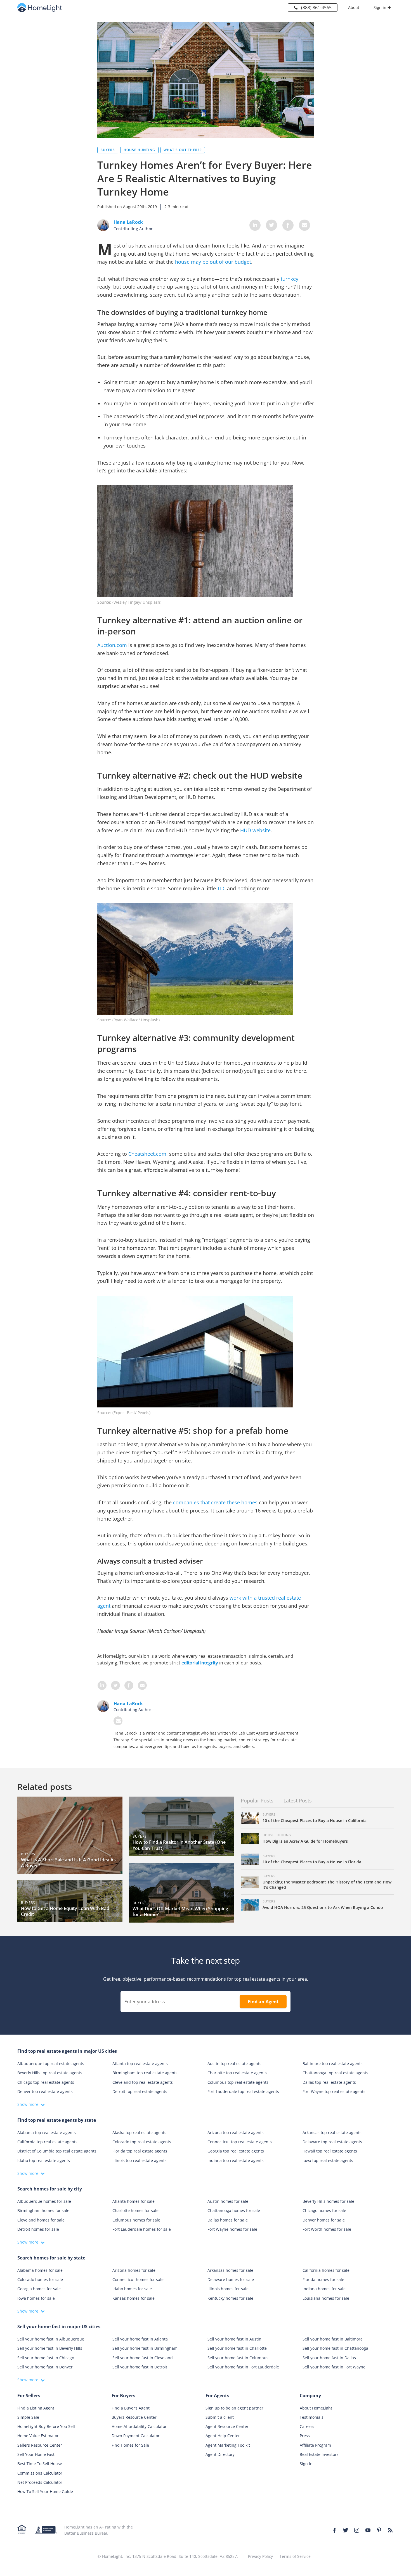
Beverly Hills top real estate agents (50, 2073)
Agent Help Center (223, 2436)
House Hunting (139, 150)
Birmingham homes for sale (43, 2210)
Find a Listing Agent (36, 2408)
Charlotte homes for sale (135, 2210)
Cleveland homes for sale (41, 2220)
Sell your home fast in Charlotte (237, 2348)
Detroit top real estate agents (140, 2091)
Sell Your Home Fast (36, 2454)
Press (305, 2436)
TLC (221, 888)
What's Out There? (183, 150)
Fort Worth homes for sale (327, 2229)
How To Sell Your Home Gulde (45, 2491)
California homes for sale (326, 2270)
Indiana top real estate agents (236, 2160)
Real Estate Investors (319, 2454)
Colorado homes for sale (40, 2279)
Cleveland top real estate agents (143, 2082)
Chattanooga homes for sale (234, 2210)
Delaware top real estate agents (332, 2142)
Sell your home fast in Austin (234, 2339)
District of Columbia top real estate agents (57, 2151)
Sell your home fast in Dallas (329, 2358)
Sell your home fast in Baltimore (333, 2339)
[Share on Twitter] (271, 225)
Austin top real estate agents (234, 2064)
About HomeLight (316, 2408)
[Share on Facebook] (288, 225)
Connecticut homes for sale (138, 2279)
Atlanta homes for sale (134, 2201)
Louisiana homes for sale (326, 2298)
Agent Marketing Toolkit (228, 2445)
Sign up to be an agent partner (234, 2408)
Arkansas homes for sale (230, 2270)
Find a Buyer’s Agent (131, 2408)
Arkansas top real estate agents (332, 2133)
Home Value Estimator (38, 2436)
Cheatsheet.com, (148, 1154)
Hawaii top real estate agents (330, 2151)
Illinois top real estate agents (140, 2160)
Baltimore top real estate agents (333, 2064)
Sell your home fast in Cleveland (143, 2358)
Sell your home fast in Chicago (46, 2358)
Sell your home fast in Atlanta (140, 2339)
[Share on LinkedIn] (255, 225)
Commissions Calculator (40, 2473)
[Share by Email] (304, 225)
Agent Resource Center (227, 2426)
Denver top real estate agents (45, 2091)
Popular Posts (257, 1800)
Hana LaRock (128, 1704)
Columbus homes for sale (136, 2220)
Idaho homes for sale (132, 2289)
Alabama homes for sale (40, 2270)
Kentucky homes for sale (230, 2298)
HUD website (255, 830)
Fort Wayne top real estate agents (334, 2091)
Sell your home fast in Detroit (140, 2367)
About (354, 7)
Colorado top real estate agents (142, 2142)
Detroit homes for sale (38, 2229)
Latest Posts (298, 1800)
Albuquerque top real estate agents (51, 2064)
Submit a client (220, 2417)
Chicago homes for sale (324, 2210)
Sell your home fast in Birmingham (145, 2348)
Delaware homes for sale (231, 2279)
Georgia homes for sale (39, 2289)
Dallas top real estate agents (329, 2082)
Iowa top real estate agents (328, 2160)
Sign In (306, 2464)
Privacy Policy (260, 2556)
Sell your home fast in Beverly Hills (50, 2348)
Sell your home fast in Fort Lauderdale (243, 2367)
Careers (307, 2426)
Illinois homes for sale (228, 2289)
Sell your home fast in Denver (45, 2367)
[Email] (118, 1721)
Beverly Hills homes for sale (328, 2201)
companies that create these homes (215, 1502)
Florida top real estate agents (140, 2151)
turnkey (290, 279)
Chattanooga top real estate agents (335, 2073)
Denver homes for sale (324, 2220)
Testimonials (312, 2417)
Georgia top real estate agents (236, 2151)
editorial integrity (200, 1663)
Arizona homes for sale (134, 2270)
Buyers (108, 150)
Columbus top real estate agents (238, 2082)
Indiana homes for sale (324, 2289)
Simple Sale (28, 2417)
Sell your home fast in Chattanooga (335, 2348)
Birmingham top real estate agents (145, 2073)
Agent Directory (220, 2454)
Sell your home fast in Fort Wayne (334, 2367)
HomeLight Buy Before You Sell (46, 2426)
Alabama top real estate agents (47, 2133)
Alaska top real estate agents (139, 2133)
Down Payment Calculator (136, 2436)
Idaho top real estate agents (44, 2160)
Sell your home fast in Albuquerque (51, 2339)
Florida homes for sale (323, 2279)
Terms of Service (295, 2556)
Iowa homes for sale (36, 2298)
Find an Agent (263, 2002)
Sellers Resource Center (40, 2445)
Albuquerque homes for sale (44, 2201)
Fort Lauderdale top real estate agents (243, 2091)
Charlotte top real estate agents (237, 2073)
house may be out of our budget (213, 262)
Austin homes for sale (228, 2201)
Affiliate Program (315, 2445)
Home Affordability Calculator (139, 2426)
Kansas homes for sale (134, 2298)
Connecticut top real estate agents (240, 2142)
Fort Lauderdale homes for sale (142, 2229)
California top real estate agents (47, 2142)
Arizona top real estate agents (236, 2133)
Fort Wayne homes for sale (232, 2229)
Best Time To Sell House (40, 2464)
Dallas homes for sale (228, 2220)
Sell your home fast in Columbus (238, 2358)
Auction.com (112, 645)
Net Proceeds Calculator (40, 2482)
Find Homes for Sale (130, 2445)
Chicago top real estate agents (46, 2082)
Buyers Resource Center (134, 2417)
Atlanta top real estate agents (140, 2064)
